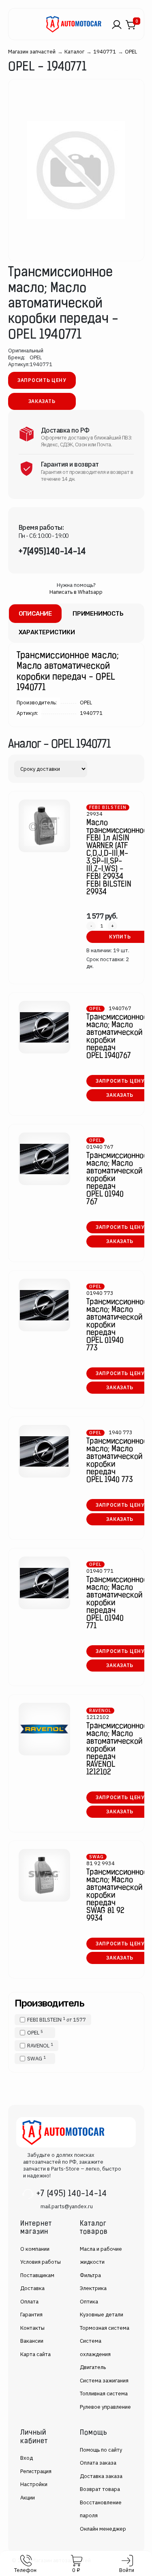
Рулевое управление (105, 2407)
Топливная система (104, 2394)
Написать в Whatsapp (76, 592)
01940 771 (100, 1571)
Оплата (29, 2302)
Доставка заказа (101, 2476)
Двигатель (93, 2367)
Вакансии (32, 2341)
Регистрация (36, 2471)
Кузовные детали (102, 2315)
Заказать (42, 401)
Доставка (32, 2288)
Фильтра (90, 2275)
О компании (35, 2249)
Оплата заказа (98, 2463)
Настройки (34, 2484)
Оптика (89, 2302)
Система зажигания (104, 2381)
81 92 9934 (101, 1863)
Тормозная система (105, 2328)
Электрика (93, 2288)
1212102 (98, 1717)
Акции (28, 2498)
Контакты (32, 2328)
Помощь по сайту (101, 2450)
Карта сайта (35, 2354)
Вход (27, 2458)
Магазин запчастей (32, 52)
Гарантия (31, 2315)
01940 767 (100, 1147)
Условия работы (41, 2262)
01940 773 (100, 1293)
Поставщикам (37, 2275)
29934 (94, 814)
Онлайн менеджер (103, 2529)
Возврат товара (100, 2489)
